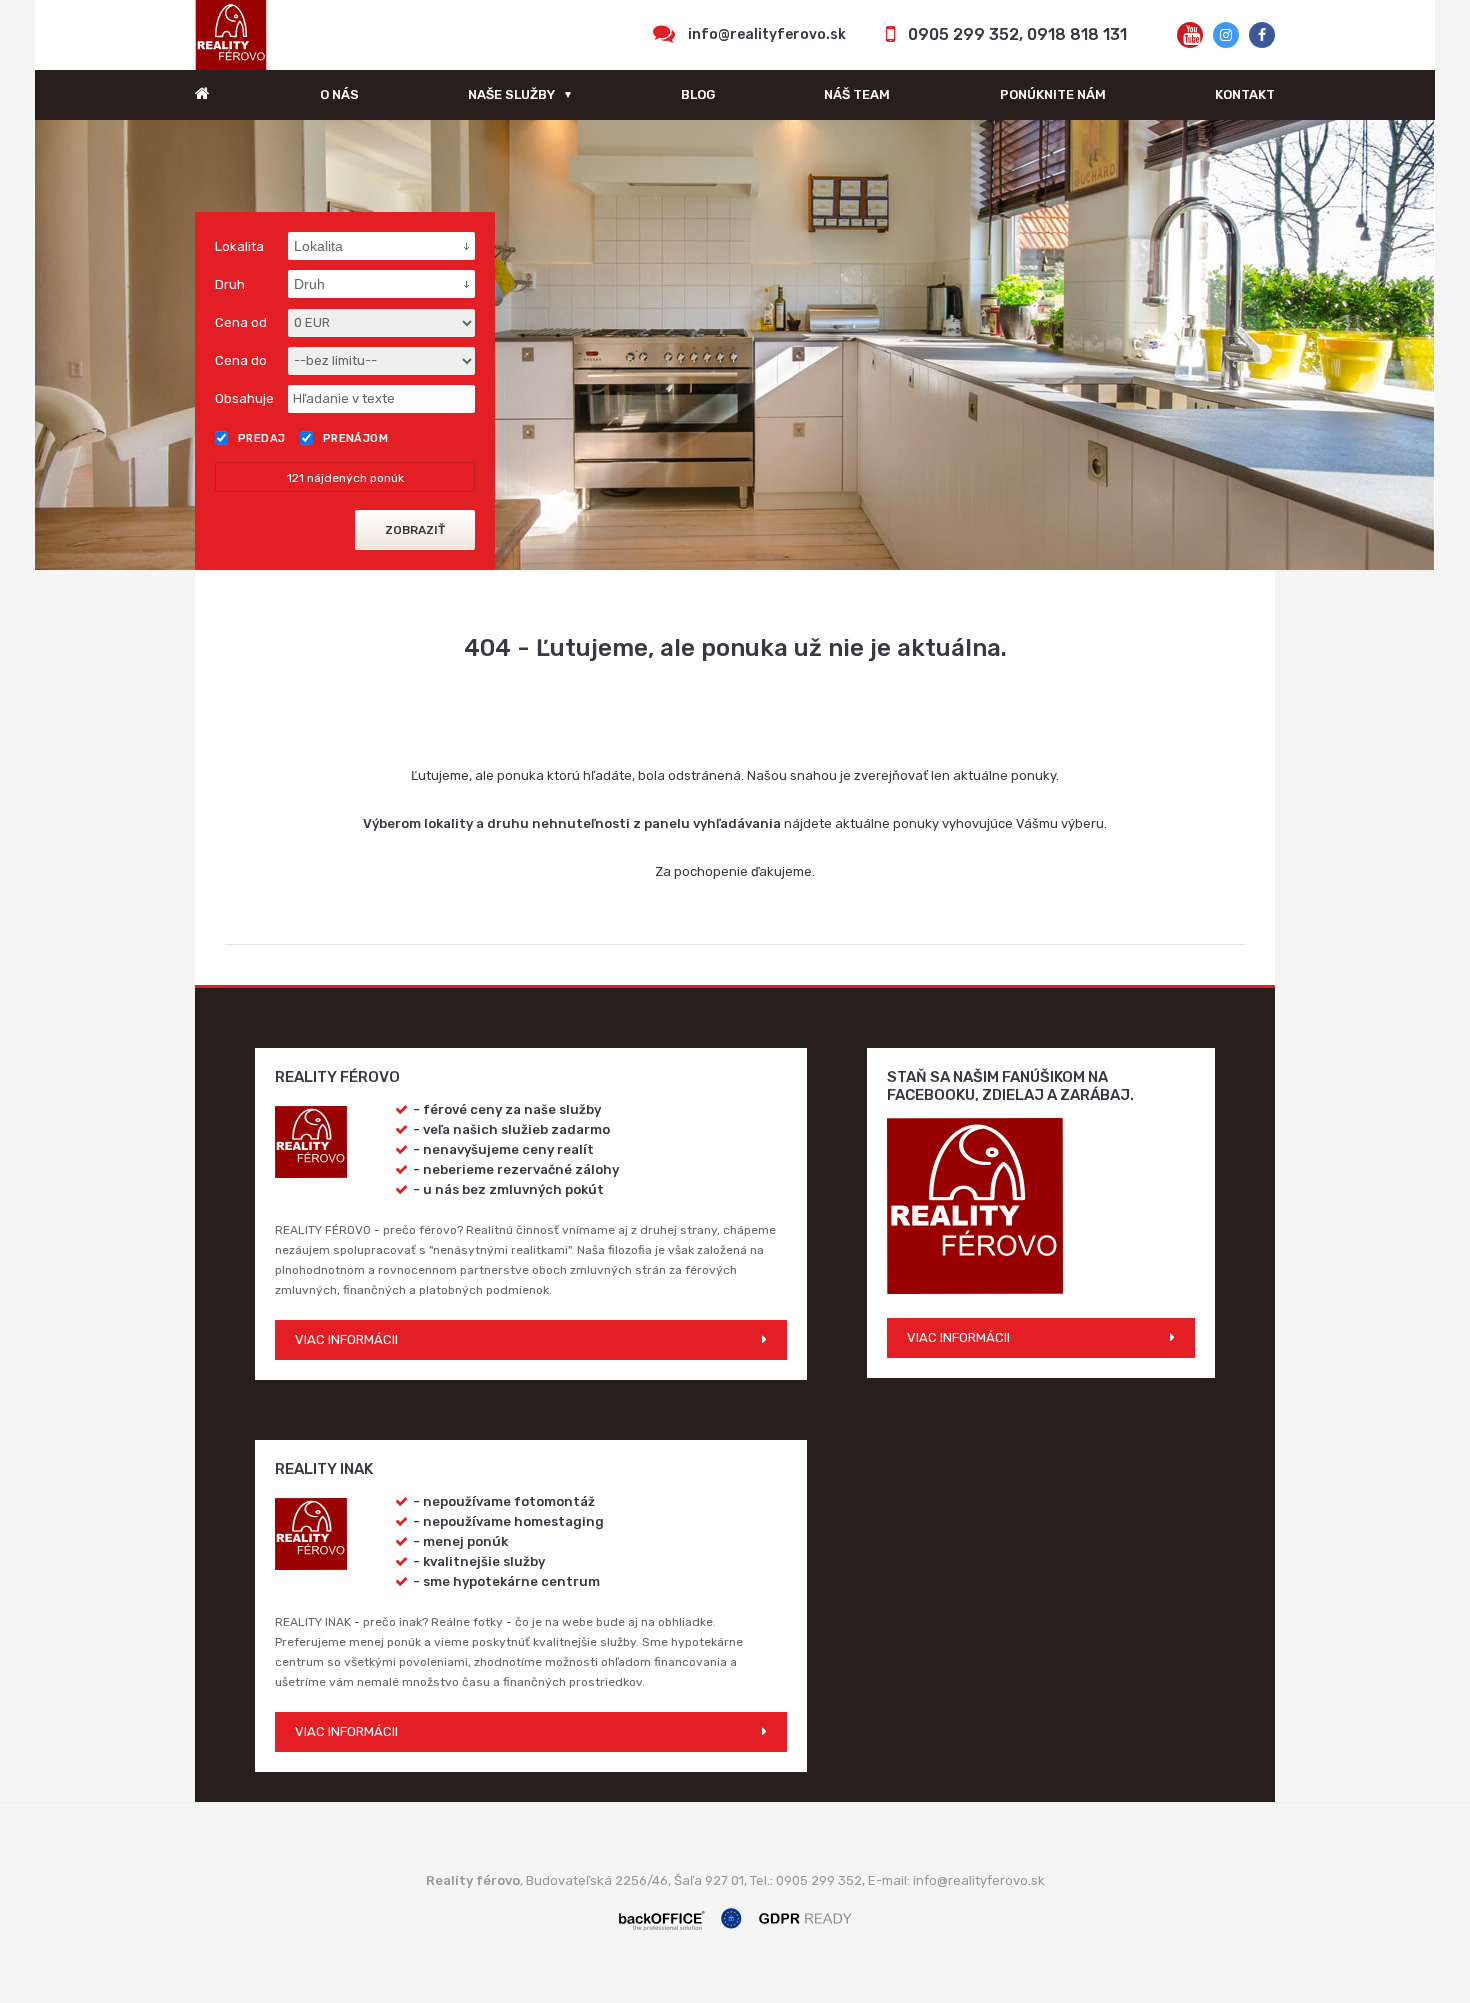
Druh (230, 284)
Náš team (857, 94)
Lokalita (239, 246)
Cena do (241, 360)
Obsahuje (244, 398)
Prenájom (356, 438)
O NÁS (339, 94)
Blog (698, 94)
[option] (735, 345)
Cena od (241, 322)
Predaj (262, 438)
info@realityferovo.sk (767, 34)
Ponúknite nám (1053, 94)
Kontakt (1245, 94)
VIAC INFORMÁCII (346, 1339)
